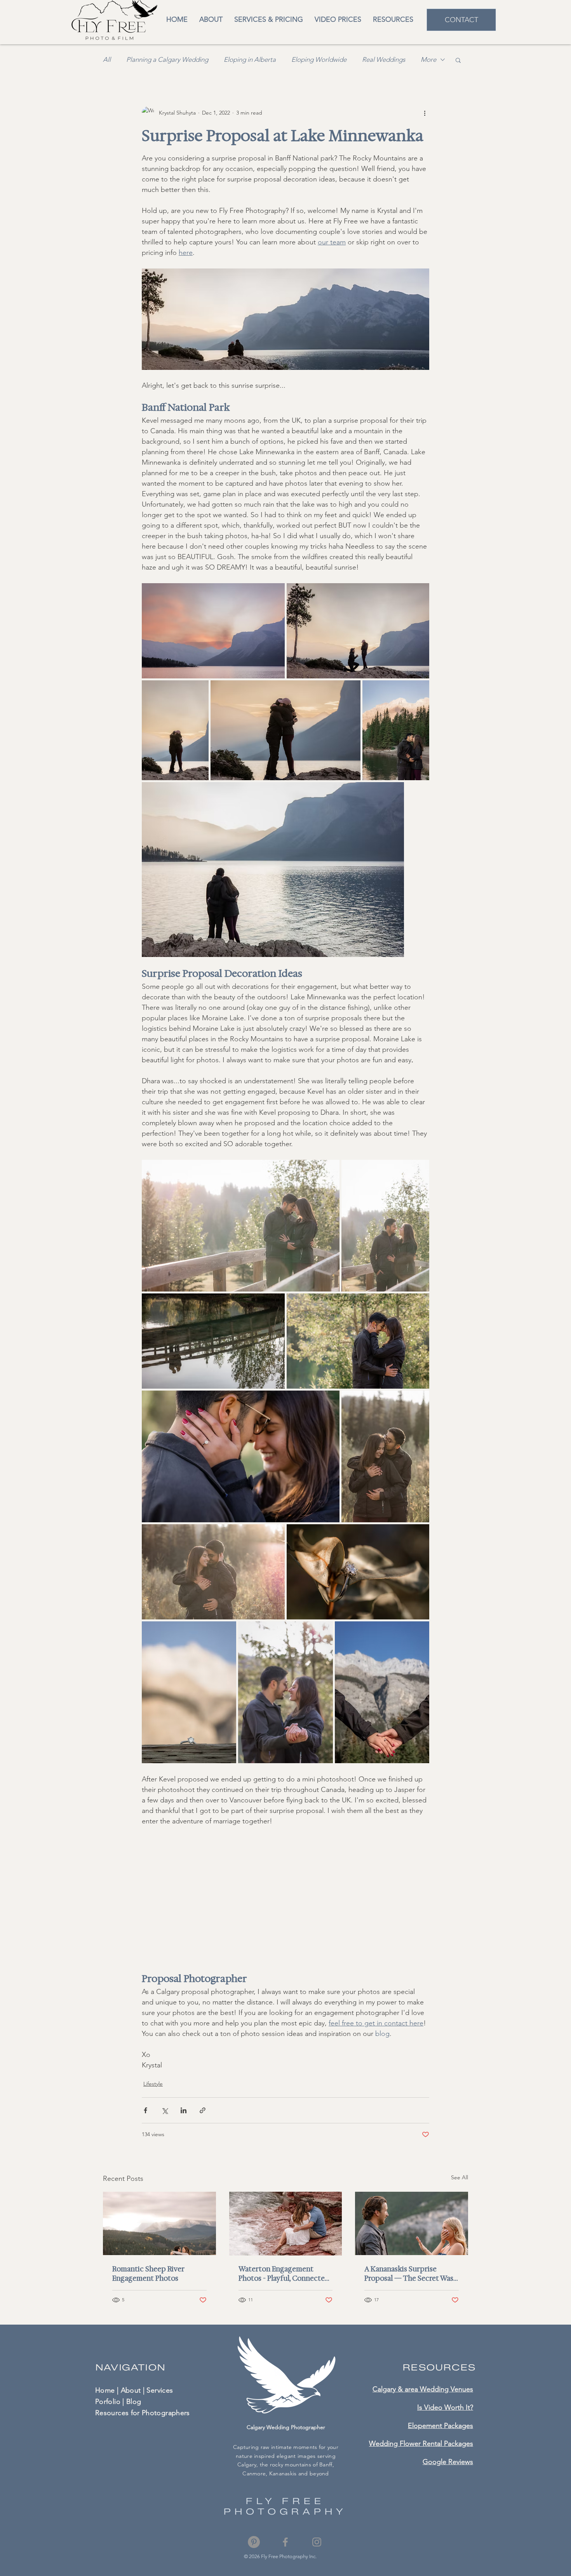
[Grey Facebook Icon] (285, 2542)
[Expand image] (285, 319)
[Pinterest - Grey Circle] (254, 2542)
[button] (393, 20)
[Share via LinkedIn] (184, 2110)
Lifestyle (153, 2084)
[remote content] (286, 1894)
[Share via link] (203, 2110)
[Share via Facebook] (145, 2110)
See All (460, 2177)
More (428, 59)
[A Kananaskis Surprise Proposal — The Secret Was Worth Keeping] (412, 2223)
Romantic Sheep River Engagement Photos (148, 2274)
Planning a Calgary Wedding (167, 59)
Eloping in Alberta (250, 59)
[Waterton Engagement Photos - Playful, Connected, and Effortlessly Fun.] (286, 2224)
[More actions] (425, 113)
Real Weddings (384, 59)
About (131, 2390)
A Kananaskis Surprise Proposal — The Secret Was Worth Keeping (409, 2274)
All (107, 59)
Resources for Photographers (143, 2413)
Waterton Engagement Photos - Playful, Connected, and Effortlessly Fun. (285, 2274)
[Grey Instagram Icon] (317, 2542)
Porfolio (108, 2402)
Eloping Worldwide (319, 59)
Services (160, 2390)
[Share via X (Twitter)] (165, 2110)
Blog (134, 2402)
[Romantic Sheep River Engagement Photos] (159, 2223)
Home (105, 2390)
